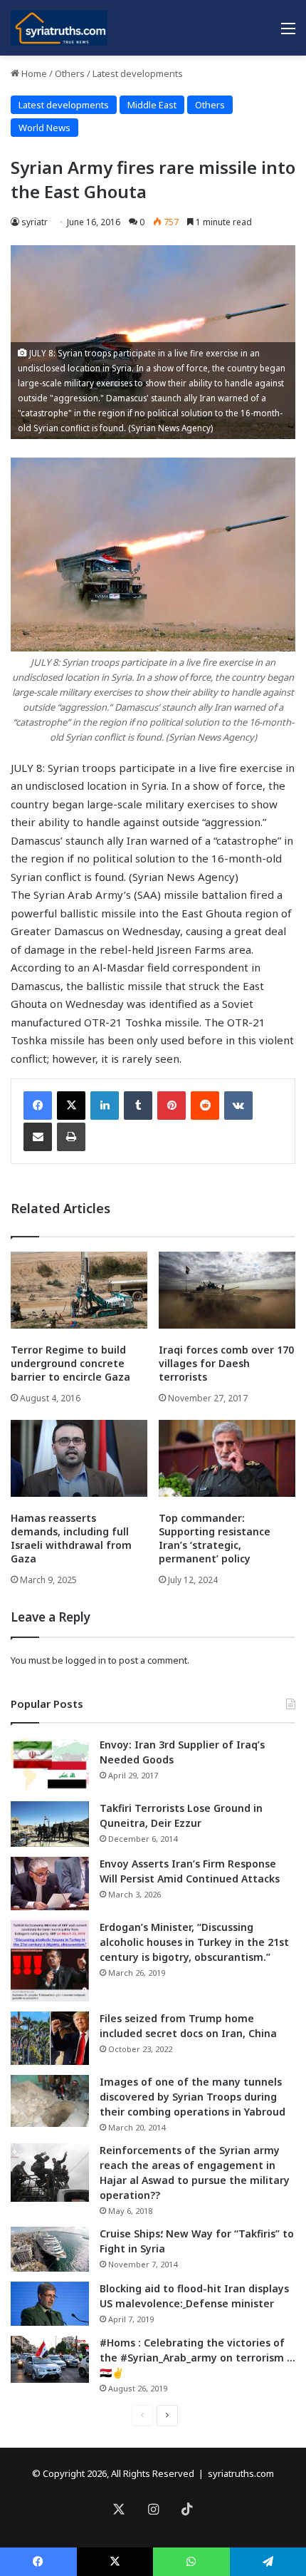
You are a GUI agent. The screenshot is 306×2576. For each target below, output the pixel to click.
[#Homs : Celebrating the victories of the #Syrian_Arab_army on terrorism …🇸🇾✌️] (50, 2359)
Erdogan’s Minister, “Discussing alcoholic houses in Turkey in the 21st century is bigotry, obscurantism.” (194, 1942)
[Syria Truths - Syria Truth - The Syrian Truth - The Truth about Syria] (59, 28)
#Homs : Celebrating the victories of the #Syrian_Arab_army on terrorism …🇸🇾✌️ (197, 2358)
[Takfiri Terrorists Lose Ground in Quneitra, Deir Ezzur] (50, 1824)
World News (44, 128)
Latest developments (138, 73)
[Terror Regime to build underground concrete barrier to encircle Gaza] (79, 1290)
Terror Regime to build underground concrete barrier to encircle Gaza (70, 1363)
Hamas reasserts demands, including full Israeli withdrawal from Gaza (71, 1538)
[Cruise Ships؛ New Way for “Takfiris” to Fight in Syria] (50, 2250)
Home (33, 73)
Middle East (152, 105)
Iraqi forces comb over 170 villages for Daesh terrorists (226, 1363)
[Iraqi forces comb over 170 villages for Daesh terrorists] (227, 1290)
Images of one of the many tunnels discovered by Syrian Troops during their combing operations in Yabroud (192, 2097)
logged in (86, 1660)
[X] (71, 1106)
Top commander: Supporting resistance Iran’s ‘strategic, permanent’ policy (215, 1538)
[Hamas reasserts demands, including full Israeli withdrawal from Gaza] (79, 1458)
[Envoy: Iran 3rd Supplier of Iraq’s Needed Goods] (50, 1764)
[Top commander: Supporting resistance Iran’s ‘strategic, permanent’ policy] (227, 1458)
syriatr (35, 222)
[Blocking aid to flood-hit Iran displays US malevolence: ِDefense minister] (50, 2304)
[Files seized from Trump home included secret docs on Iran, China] (50, 2038)
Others (70, 73)
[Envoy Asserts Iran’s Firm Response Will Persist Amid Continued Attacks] (50, 1884)
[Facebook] (38, 1106)
